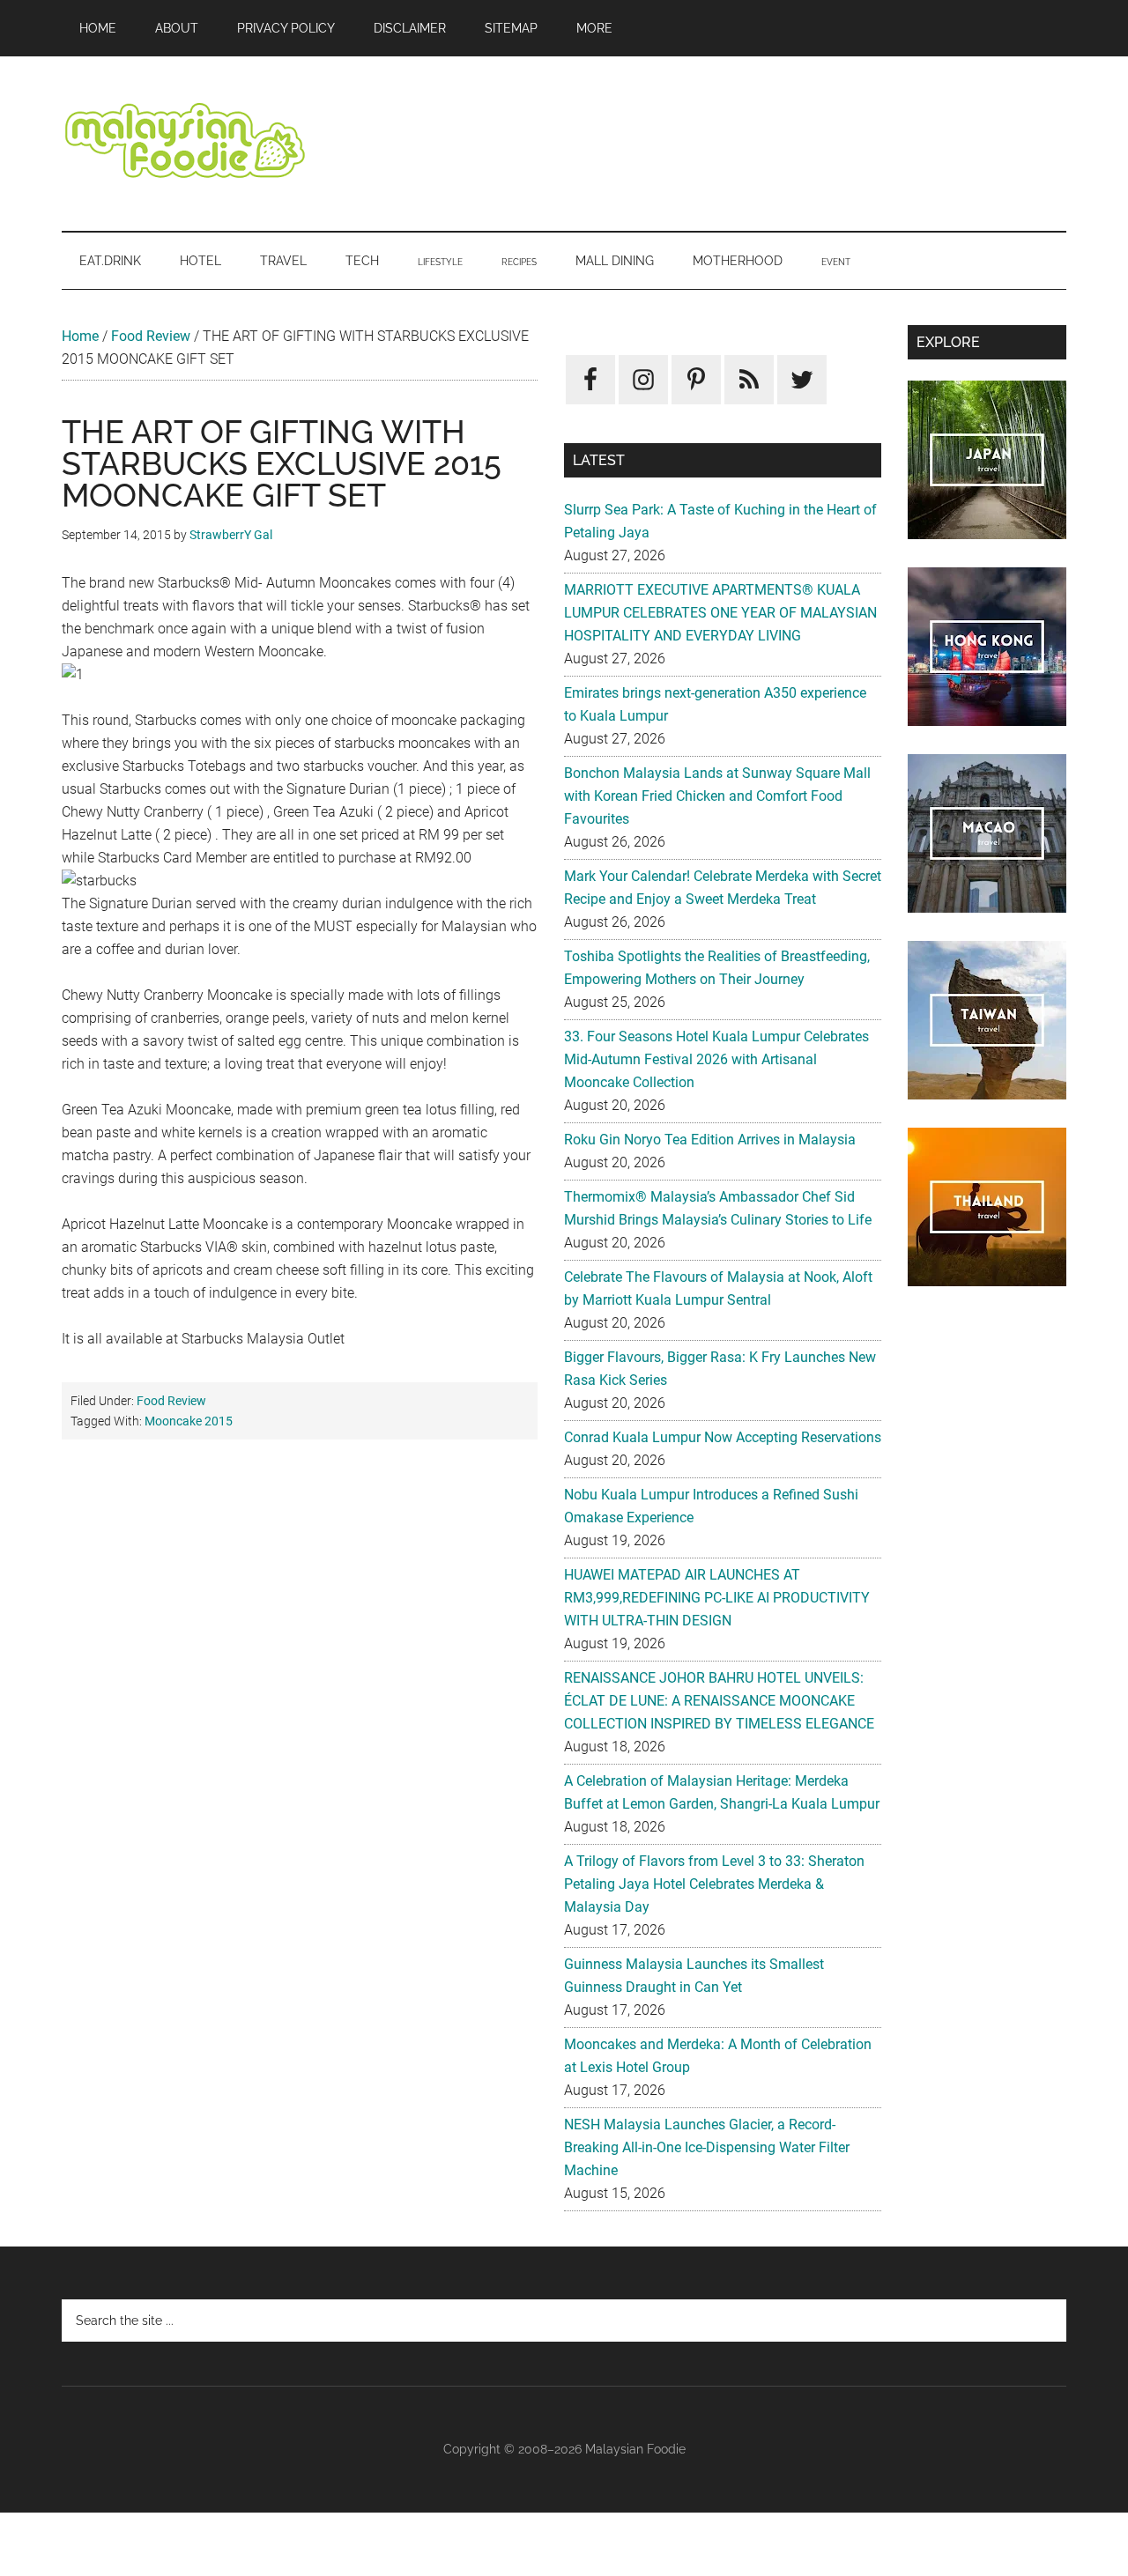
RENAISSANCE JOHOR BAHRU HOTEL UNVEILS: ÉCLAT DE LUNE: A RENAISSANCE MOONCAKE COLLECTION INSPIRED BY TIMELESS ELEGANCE (719, 1701)
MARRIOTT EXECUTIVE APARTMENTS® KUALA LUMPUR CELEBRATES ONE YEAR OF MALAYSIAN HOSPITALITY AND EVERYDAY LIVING (720, 613)
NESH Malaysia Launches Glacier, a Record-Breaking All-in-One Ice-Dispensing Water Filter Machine (707, 2147)
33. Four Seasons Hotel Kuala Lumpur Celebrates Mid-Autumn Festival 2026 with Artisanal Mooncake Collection (716, 1059)
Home (80, 336)
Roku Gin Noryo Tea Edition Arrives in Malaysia (710, 1140)
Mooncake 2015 (189, 1421)
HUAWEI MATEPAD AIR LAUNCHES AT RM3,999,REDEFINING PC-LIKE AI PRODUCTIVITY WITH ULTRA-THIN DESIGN (717, 1598)
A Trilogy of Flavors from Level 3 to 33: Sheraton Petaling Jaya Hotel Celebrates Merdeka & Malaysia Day (714, 1884)
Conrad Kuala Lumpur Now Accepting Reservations (723, 1437)
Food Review (151, 336)
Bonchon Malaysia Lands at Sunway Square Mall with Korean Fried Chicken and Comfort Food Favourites (717, 796)
